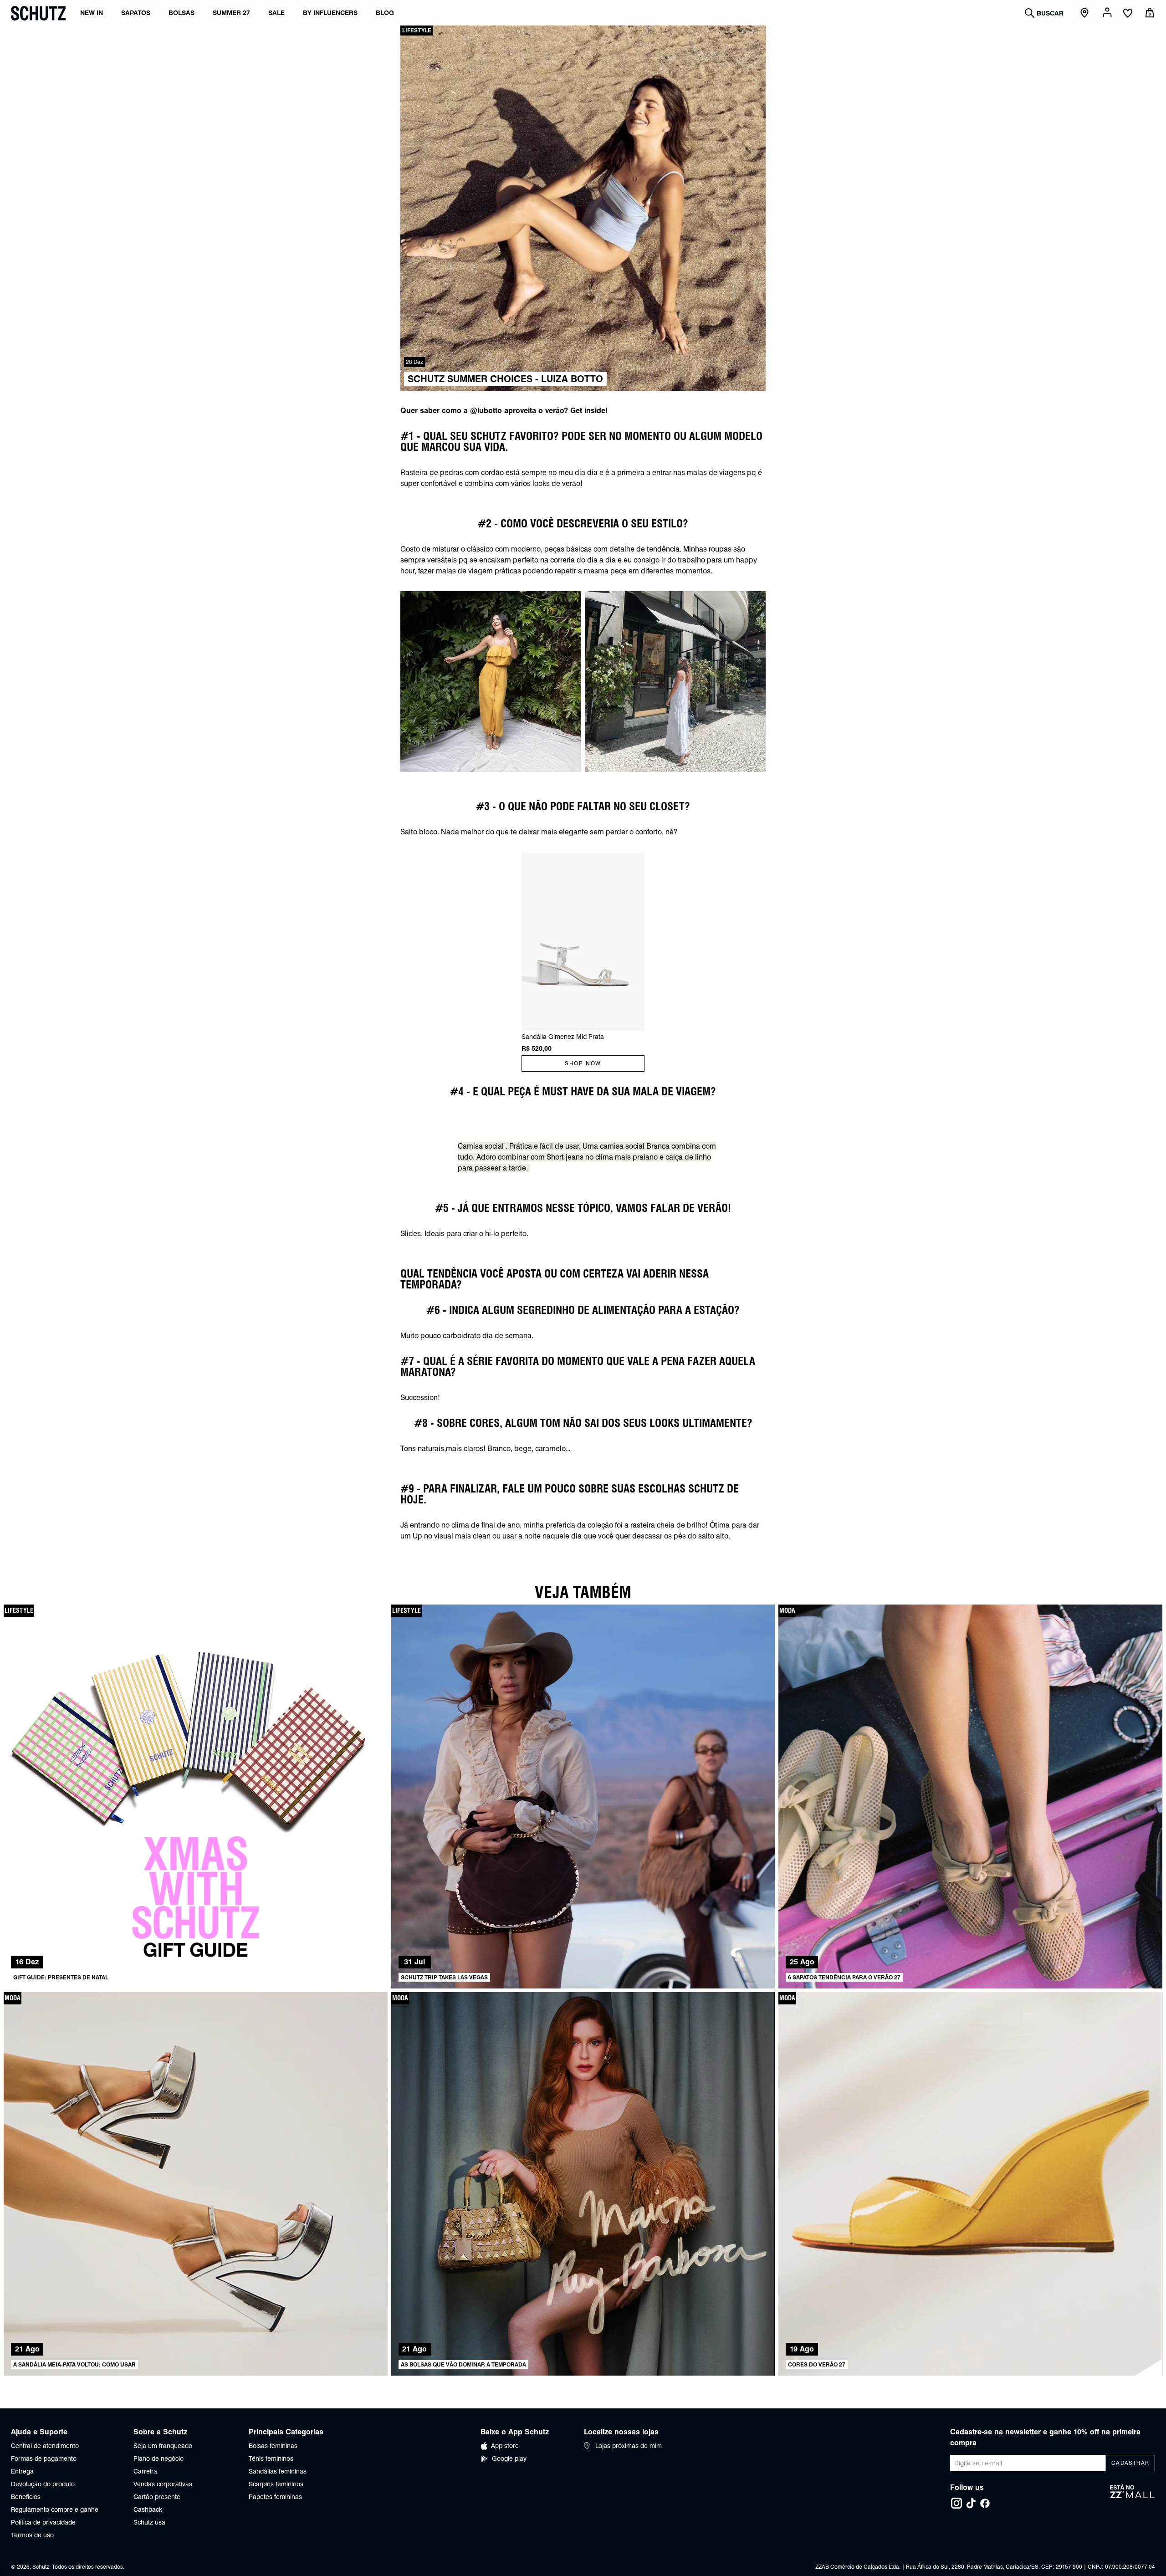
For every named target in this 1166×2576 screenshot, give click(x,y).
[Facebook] (985, 2503)
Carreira (145, 2471)
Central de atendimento (45, 2446)
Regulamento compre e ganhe (55, 2510)
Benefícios (26, 2497)
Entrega (22, 2471)
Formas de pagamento (44, 2458)
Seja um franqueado (163, 2446)
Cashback (148, 2510)
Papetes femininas (275, 2497)
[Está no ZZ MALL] (1133, 2497)
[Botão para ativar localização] (1086, 13)
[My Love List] (1128, 14)
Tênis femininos (271, 2458)
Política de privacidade (43, 2522)
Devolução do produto (43, 2484)
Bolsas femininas (273, 2446)
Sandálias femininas (278, 2471)
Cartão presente (157, 2497)
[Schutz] (38, 13)
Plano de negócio (159, 2458)
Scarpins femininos (276, 2484)
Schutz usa (149, 2522)
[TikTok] (971, 2503)
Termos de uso (32, 2535)
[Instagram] (956, 2503)
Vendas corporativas (163, 2484)
